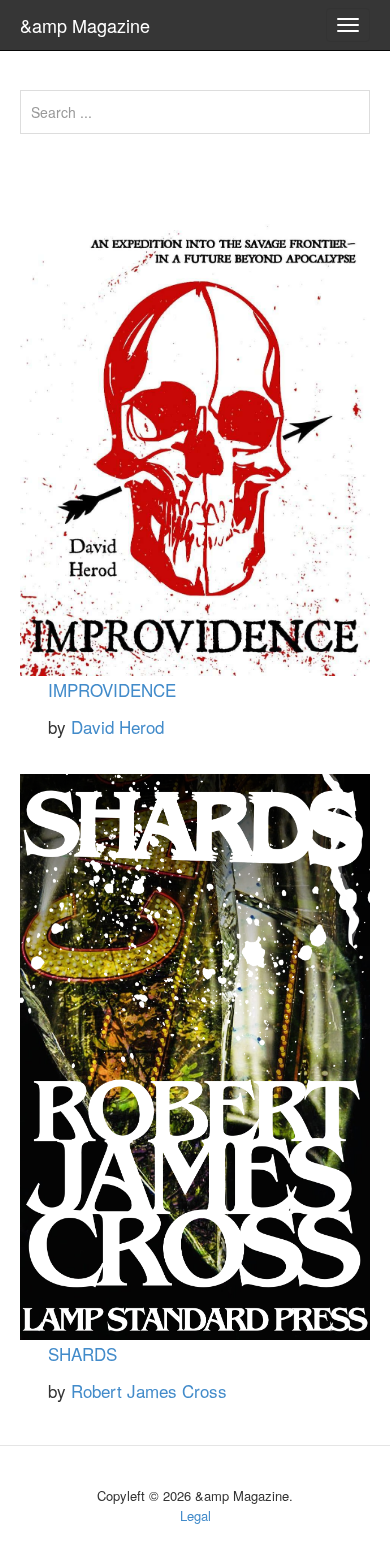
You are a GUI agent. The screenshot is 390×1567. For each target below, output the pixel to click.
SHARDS (82, 1353)
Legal (195, 1515)
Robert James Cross (149, 1390)
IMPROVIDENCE (112, 689)
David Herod (117, 726)
